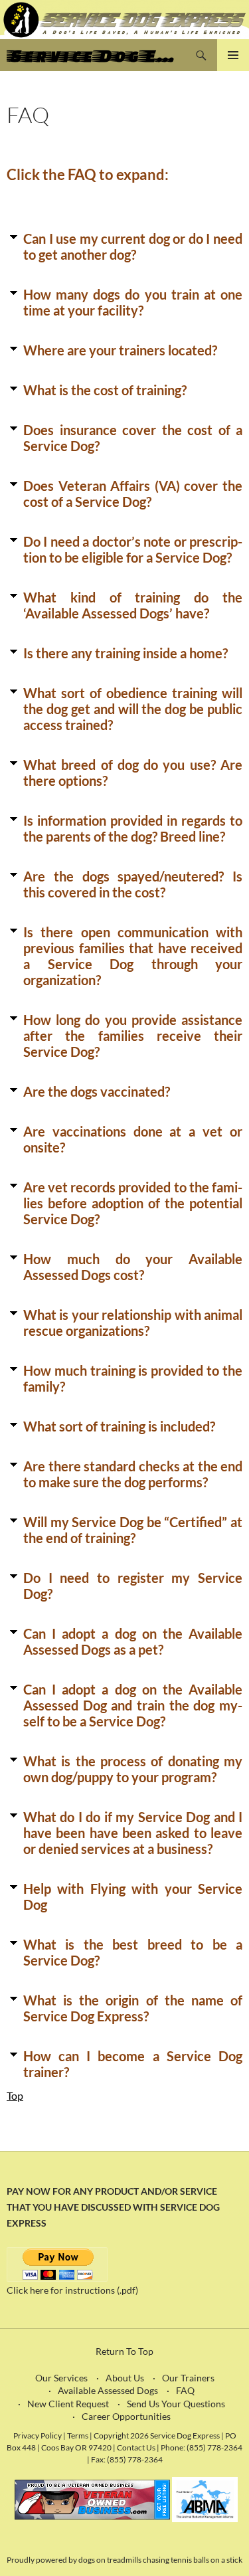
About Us (125, 2378)
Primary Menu (233, 55)
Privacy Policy (38, 2435)
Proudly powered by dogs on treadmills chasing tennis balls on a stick (124, 2560)
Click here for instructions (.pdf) (72, 2290)
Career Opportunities (126, 2416)
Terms (78, 2435)
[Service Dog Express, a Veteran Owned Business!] (92, 2498)
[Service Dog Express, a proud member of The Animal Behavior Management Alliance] (205, 2498)
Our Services (61, 2378)
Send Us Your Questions (176, 2404)
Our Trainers (188, 2378)
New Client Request (68, 2404)
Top (15, 2095)
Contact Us (136, 2447)
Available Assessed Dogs (108, 2390)
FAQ (185, 2390)
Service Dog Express (96, 55)
